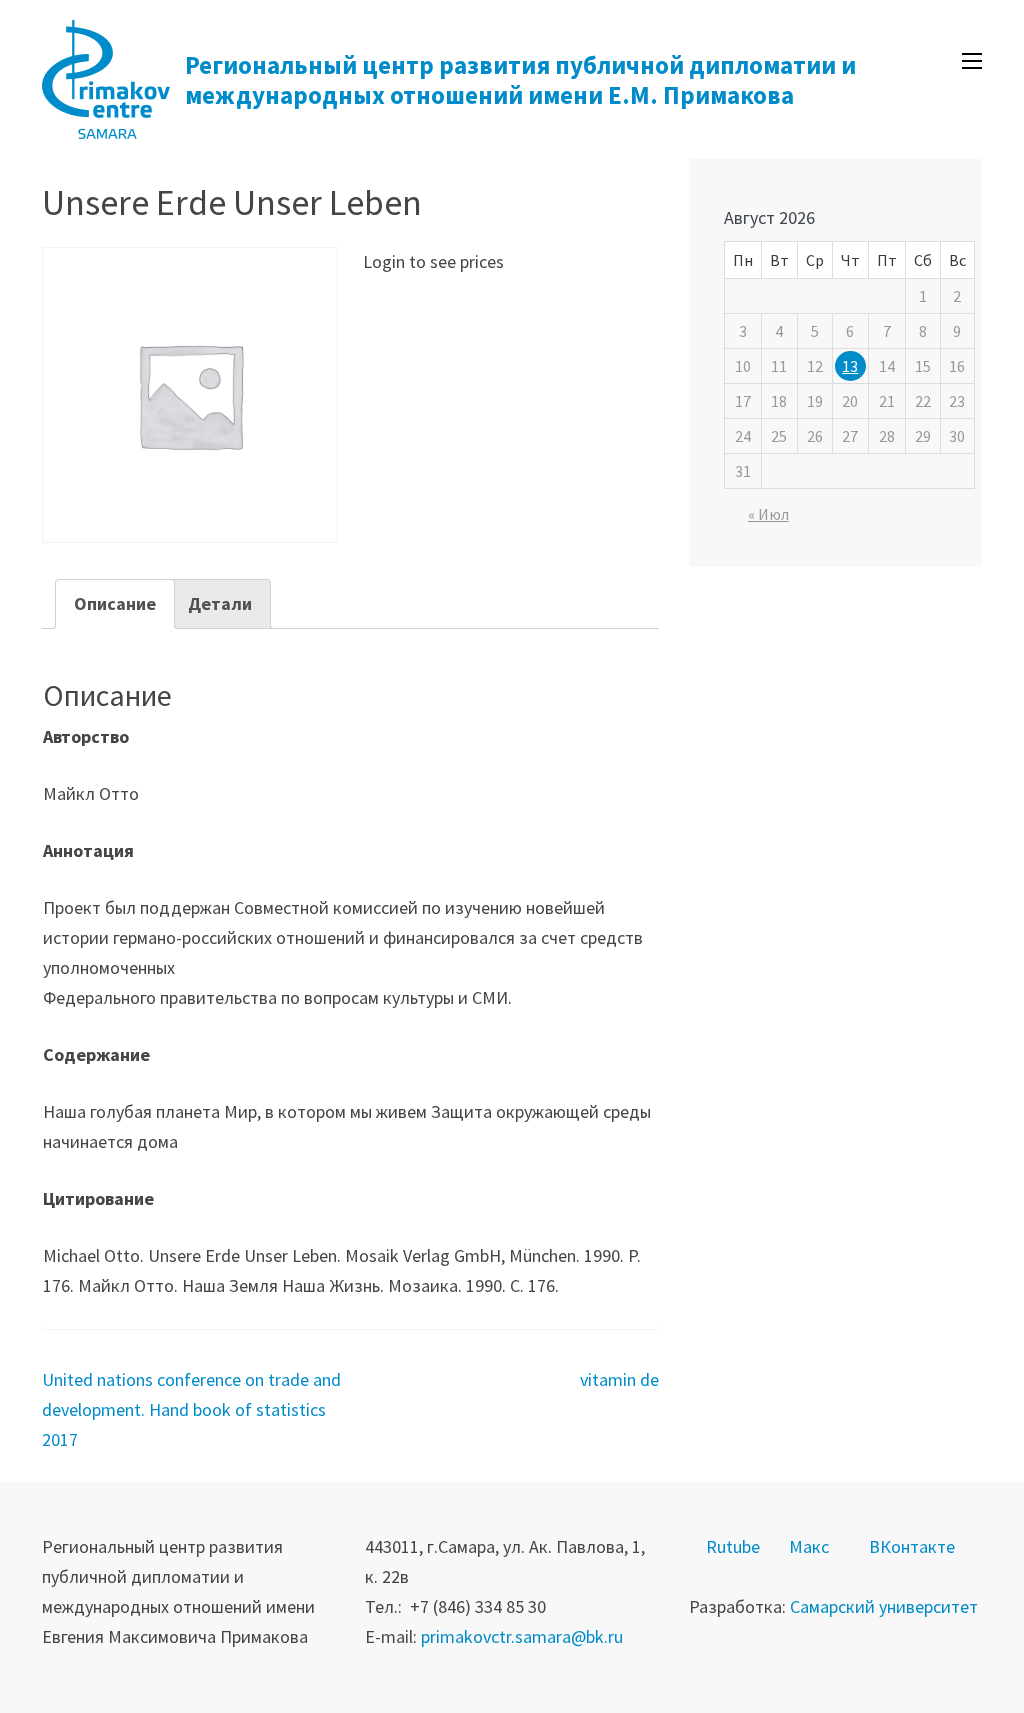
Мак (805, 1546)
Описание (115, 603)
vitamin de (619, 1379)
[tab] (115, 604)
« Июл (768, 514)
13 (850, 366)
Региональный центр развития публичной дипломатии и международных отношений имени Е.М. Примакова (520, 80)
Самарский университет (884, 1606)
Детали (220, 603)
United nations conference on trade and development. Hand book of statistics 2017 (191, 1409)
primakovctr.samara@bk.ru (522, 1636)
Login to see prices (433, 261)
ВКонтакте (912, 1546)
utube (738, 1546)
